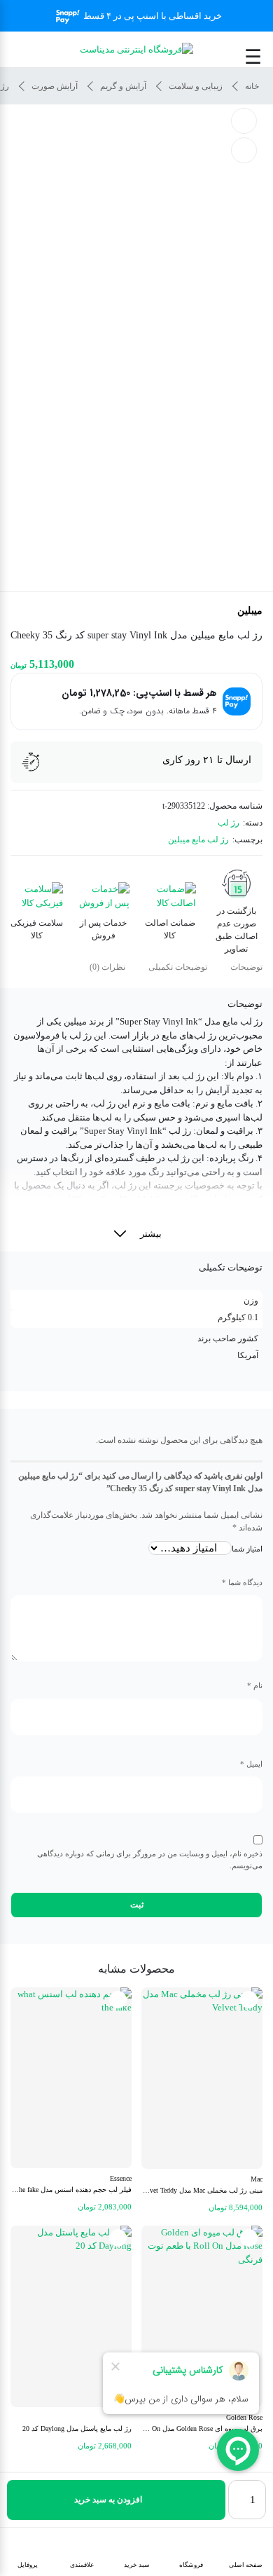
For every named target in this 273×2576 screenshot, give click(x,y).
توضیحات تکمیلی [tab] (178, 967)
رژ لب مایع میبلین (198, 840)
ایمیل (251, 1764)
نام (255, 1685)
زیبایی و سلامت (196, 86)
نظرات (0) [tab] (107, 967)
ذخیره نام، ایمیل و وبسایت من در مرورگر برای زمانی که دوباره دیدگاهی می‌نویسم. (150, 1859)
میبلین (250, 611)
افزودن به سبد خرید (108, 2500)
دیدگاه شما (242, 1582)
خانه (252, 86)
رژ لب (229, 823)
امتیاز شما (247, 1549)
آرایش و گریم (123, 86)
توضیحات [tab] (246, 967)
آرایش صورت (55, 86)
